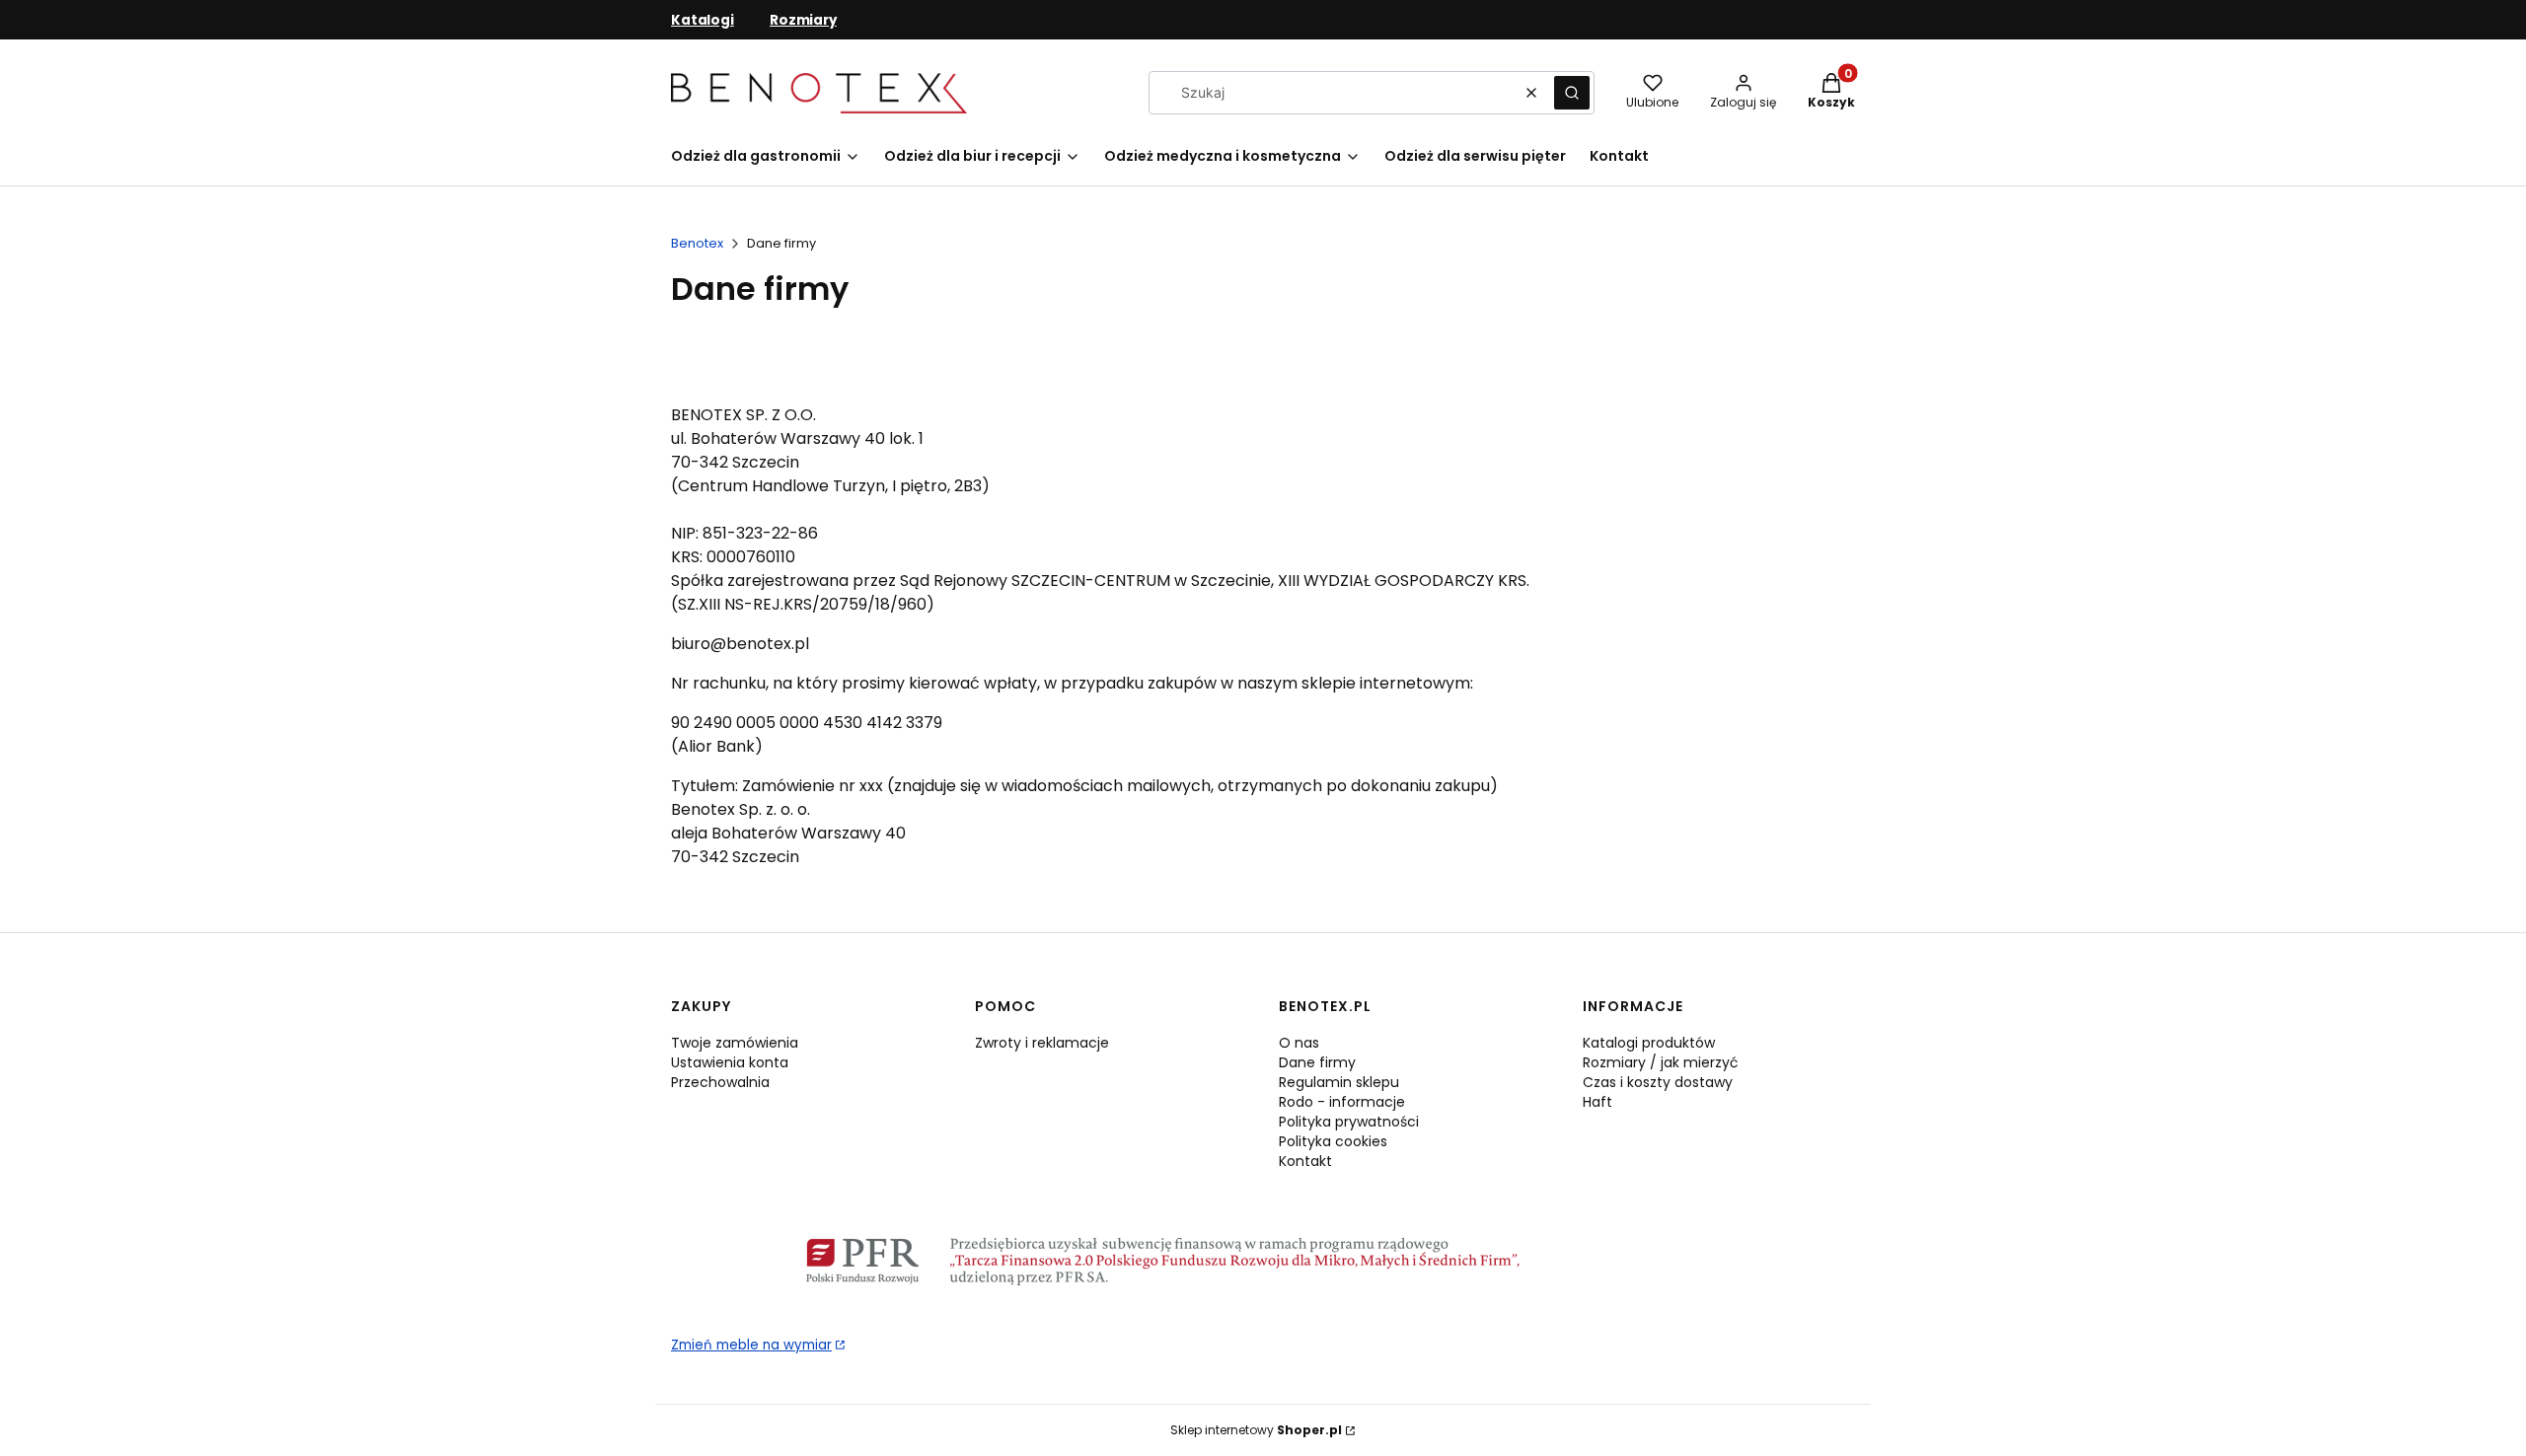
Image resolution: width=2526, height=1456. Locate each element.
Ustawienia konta (730, 1062)
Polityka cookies (1333, 1141)
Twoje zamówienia (735, 1043)
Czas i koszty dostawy (1658, 1082)
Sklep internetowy (1256, 1430)
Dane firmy (1317, 1062)
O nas (1299, 1043)
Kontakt (1305, 1161)
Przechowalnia (720, 1082)
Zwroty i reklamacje (1042, 1043)
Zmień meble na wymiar (751, 1345)
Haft (1597, 1102)
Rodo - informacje (1342, 1102)
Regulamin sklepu (1339, 1082)
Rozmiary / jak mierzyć (1661, 1062)
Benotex (697, 243)
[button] (1572, 93)
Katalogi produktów (1649, 1043)
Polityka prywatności (1349, 1122)
